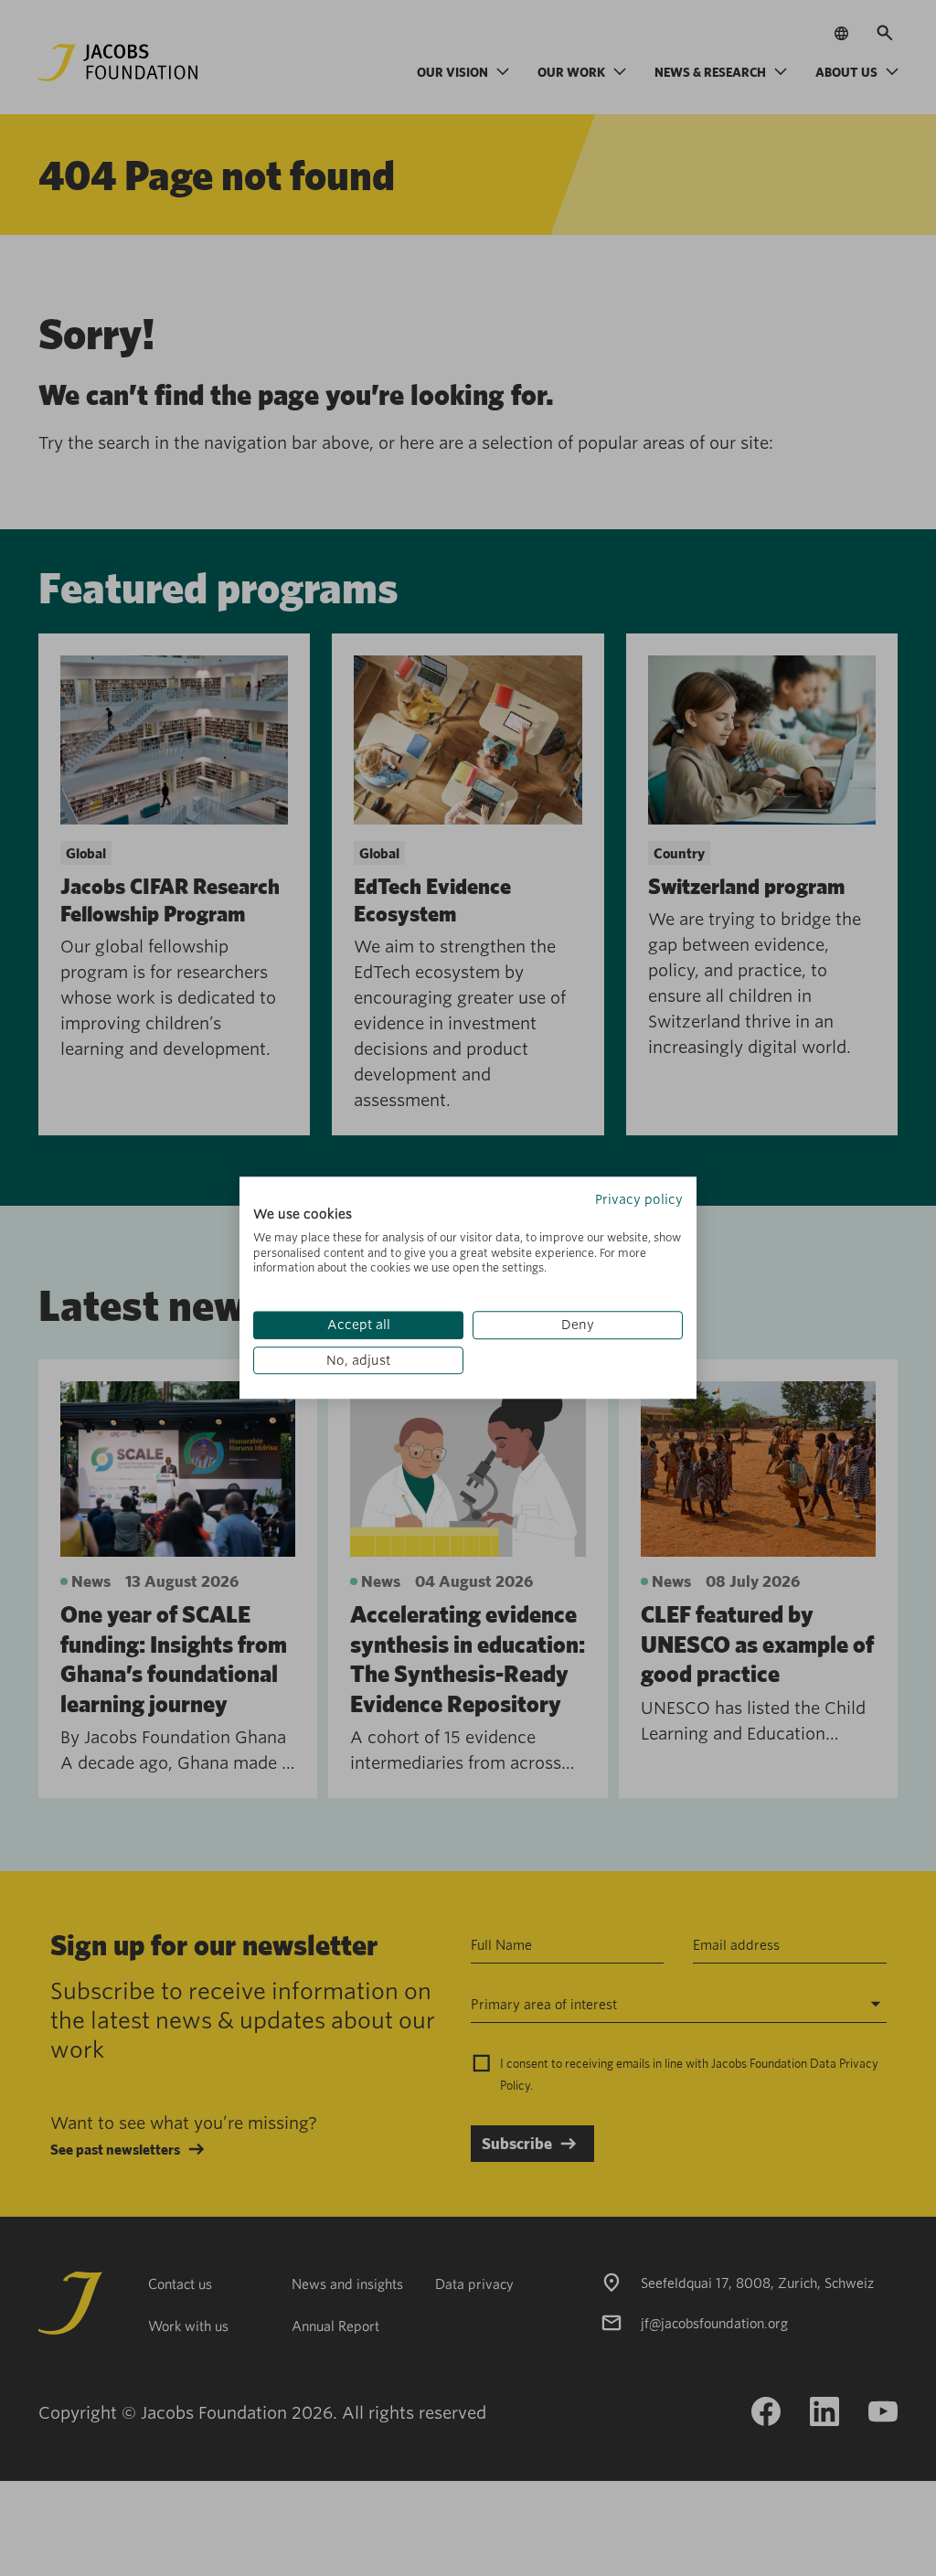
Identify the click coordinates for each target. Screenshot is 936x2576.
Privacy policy (639, 1199)
